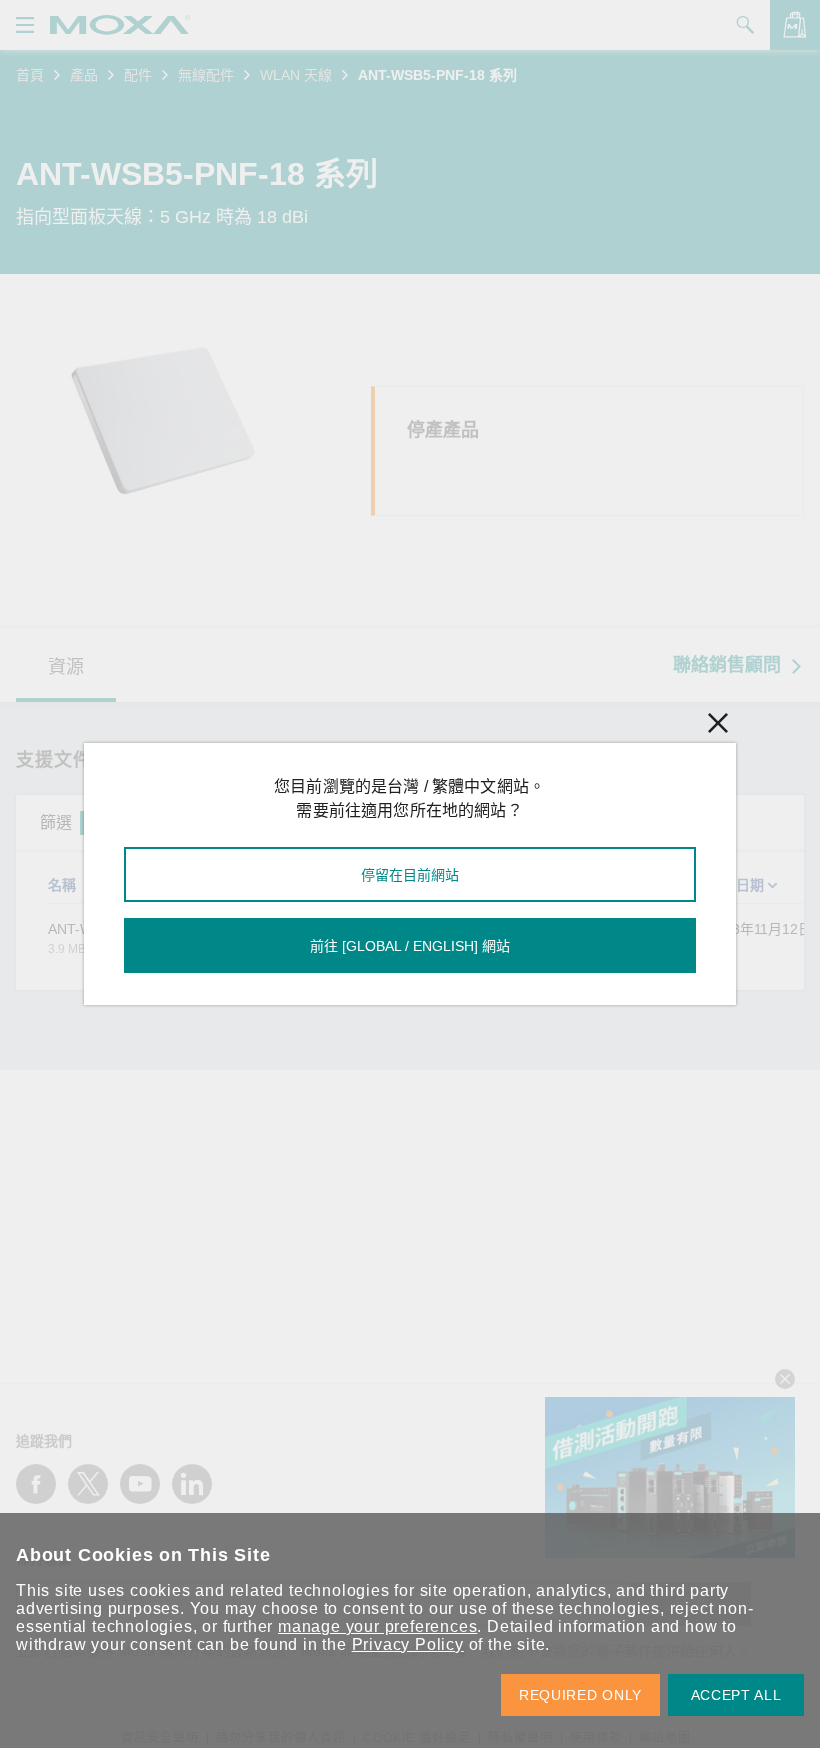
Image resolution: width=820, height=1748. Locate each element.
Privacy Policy (408, 1644)
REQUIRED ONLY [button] (580, 1695)
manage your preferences (377, 1626)
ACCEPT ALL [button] (736, 1695)
